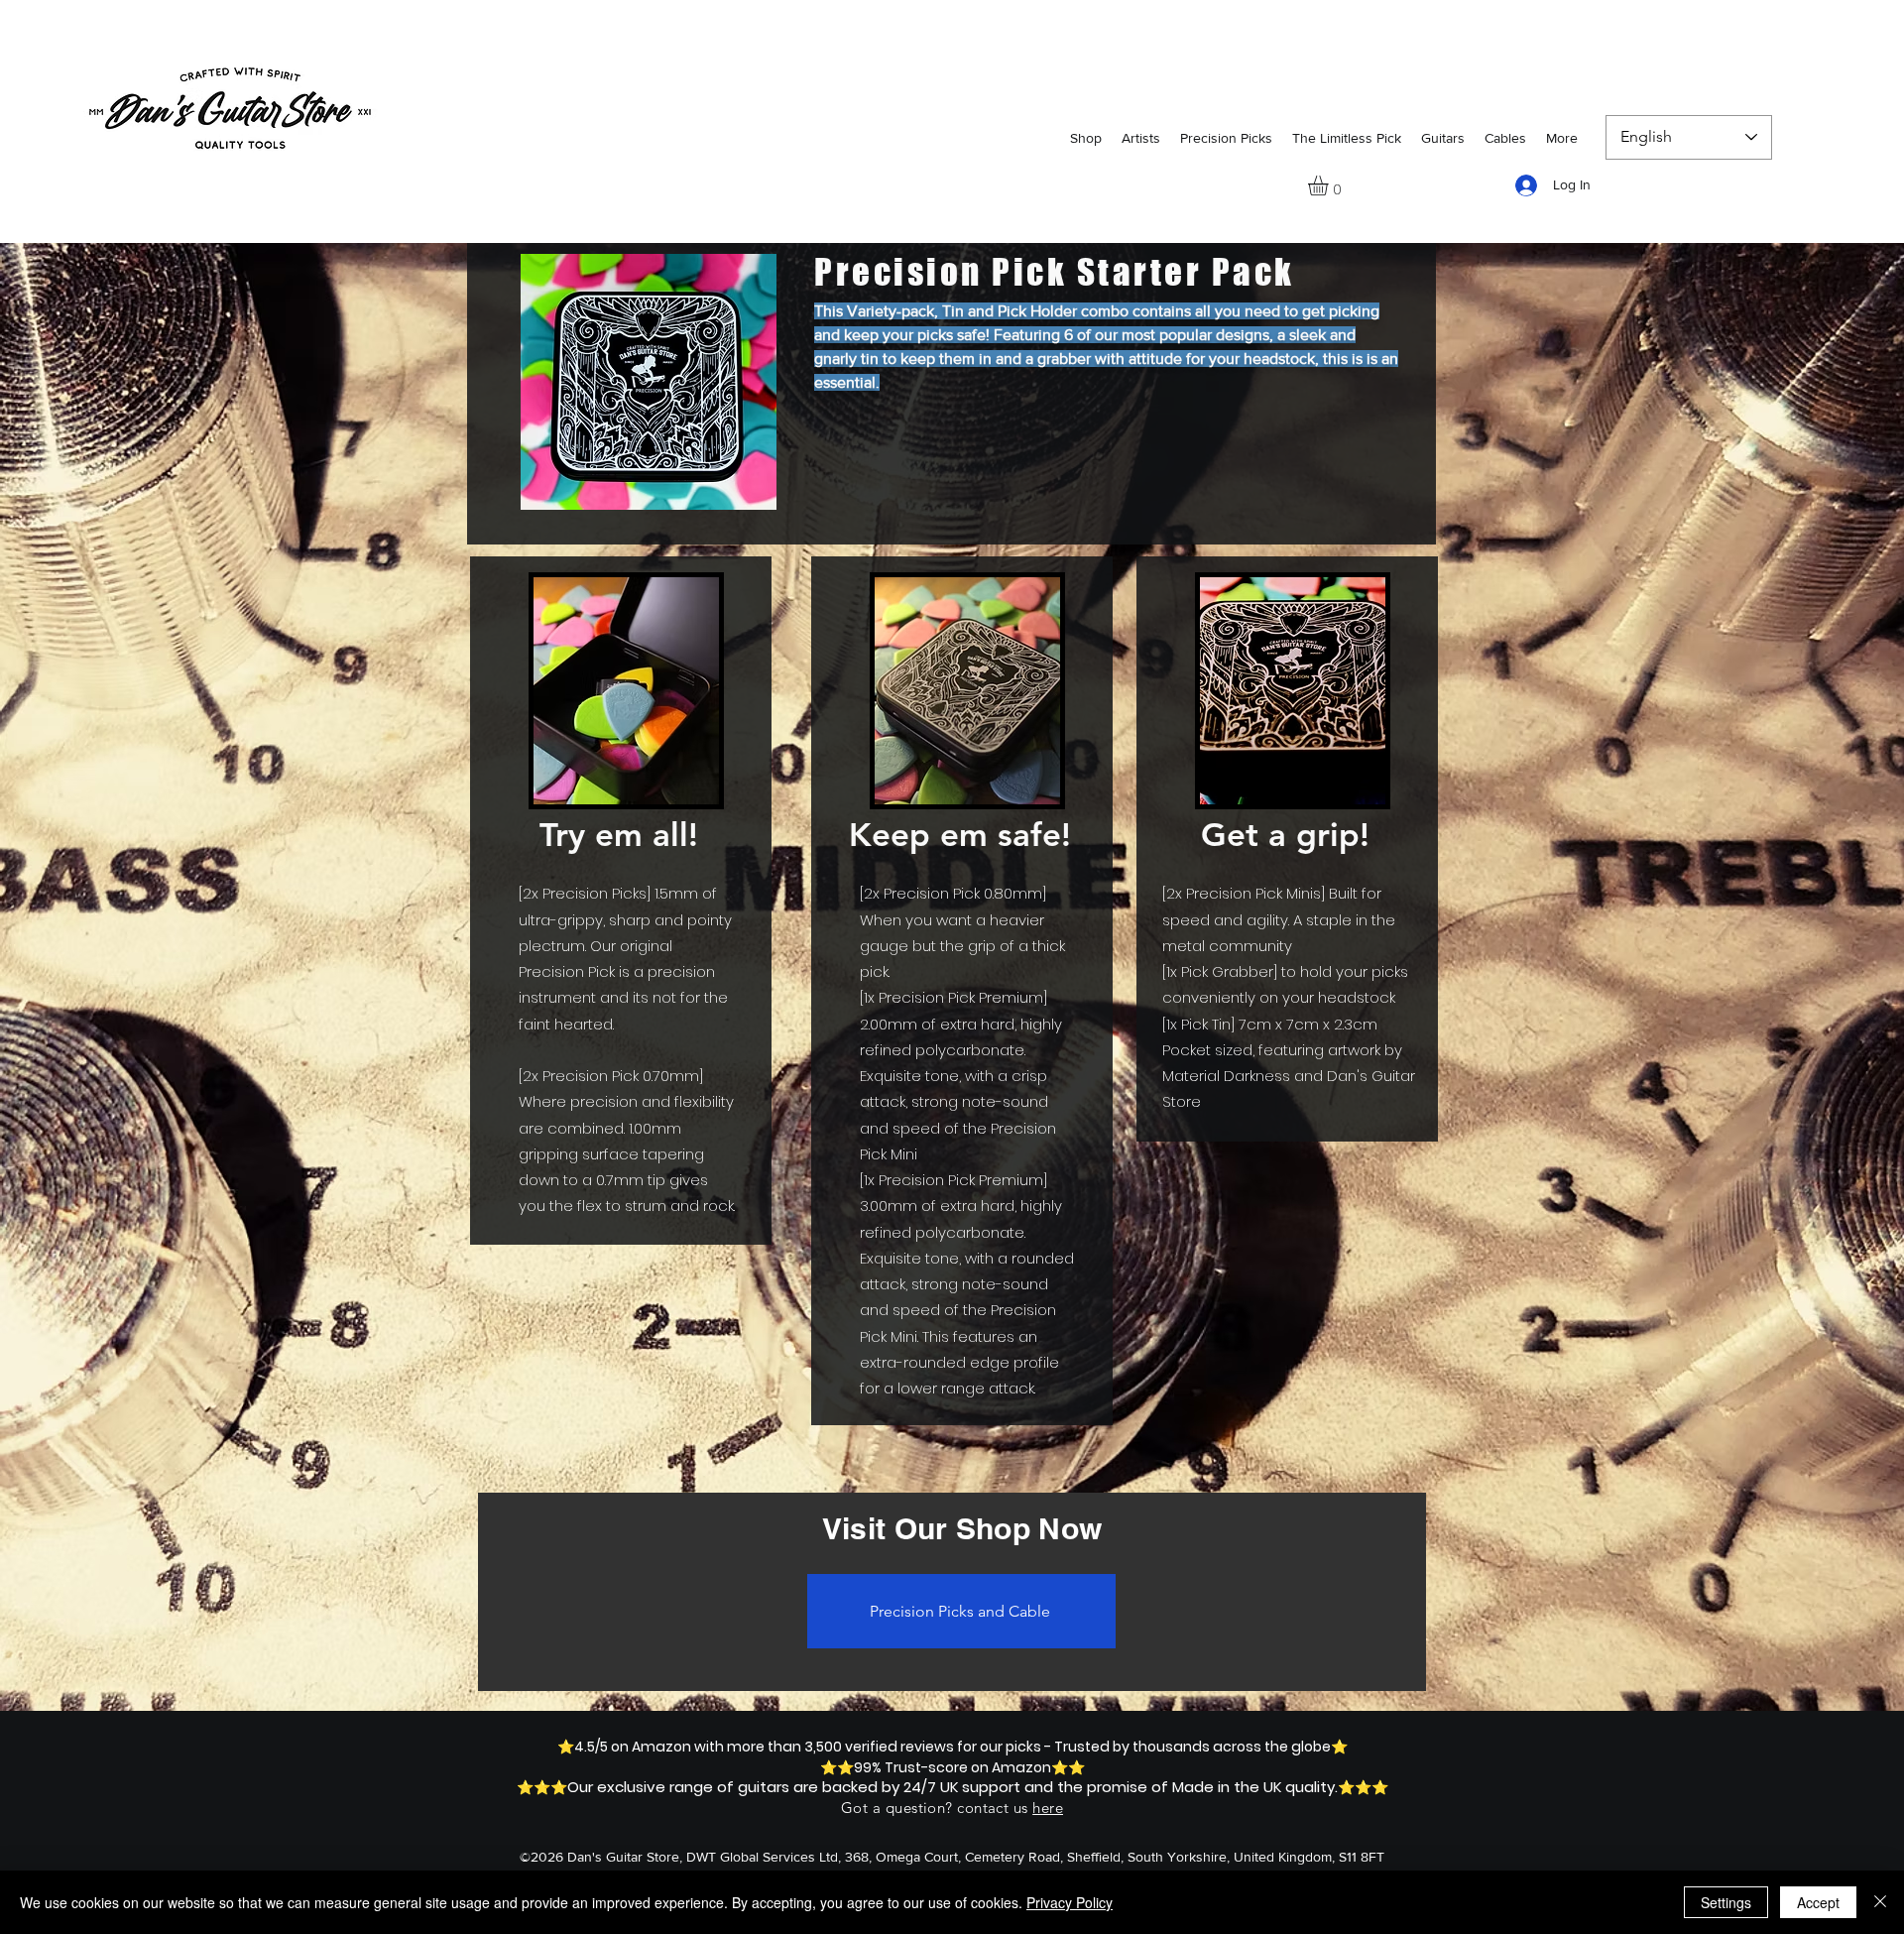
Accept (1818, 1902)
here (1048, 1808)
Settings (1726, 1902)
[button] (1330, 185)
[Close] (1880, 1902)
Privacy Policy (1070, 1902)
